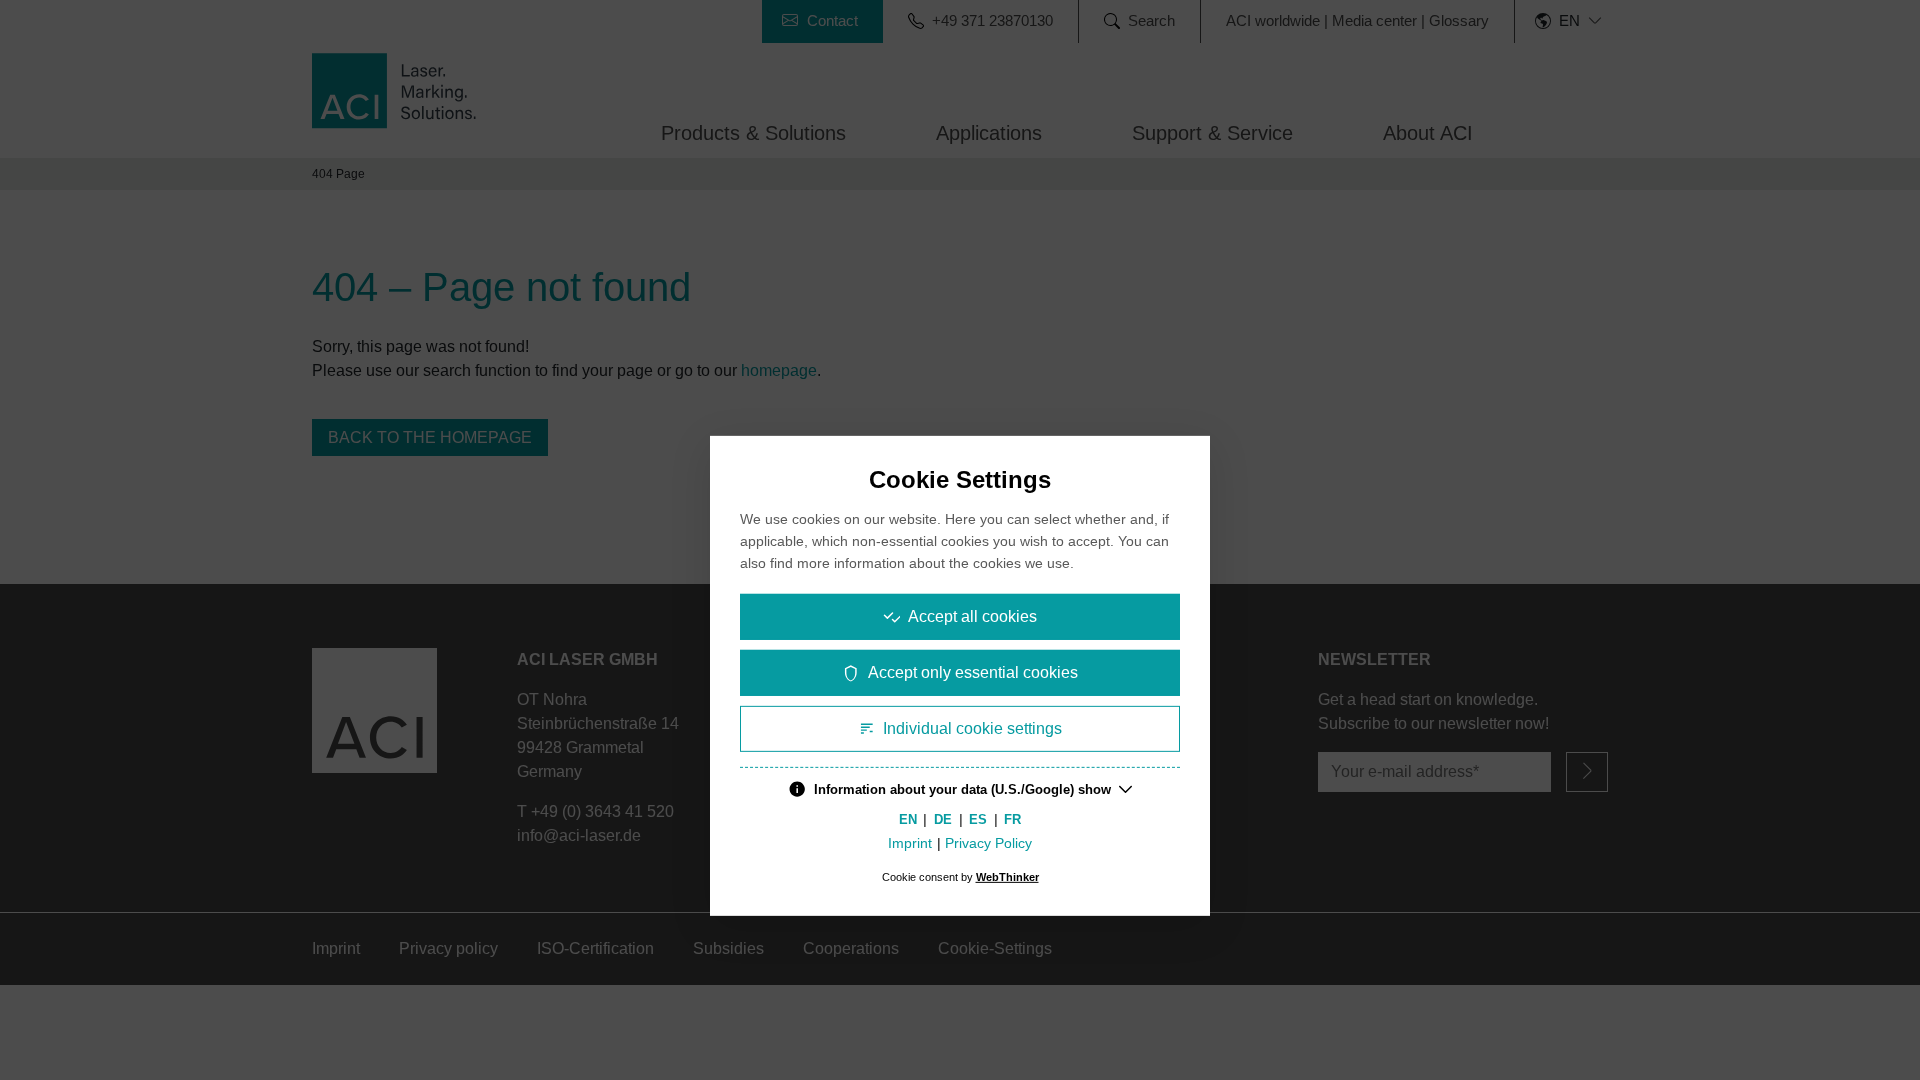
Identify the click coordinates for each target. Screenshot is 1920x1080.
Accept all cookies (972, 616)
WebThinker (1007, 877)
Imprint (910, 843)
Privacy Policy (988, 843)
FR (1012, 818)
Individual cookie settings (972, 728)
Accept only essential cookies (973, 672)
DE (943, 818)
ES (978, 818)
